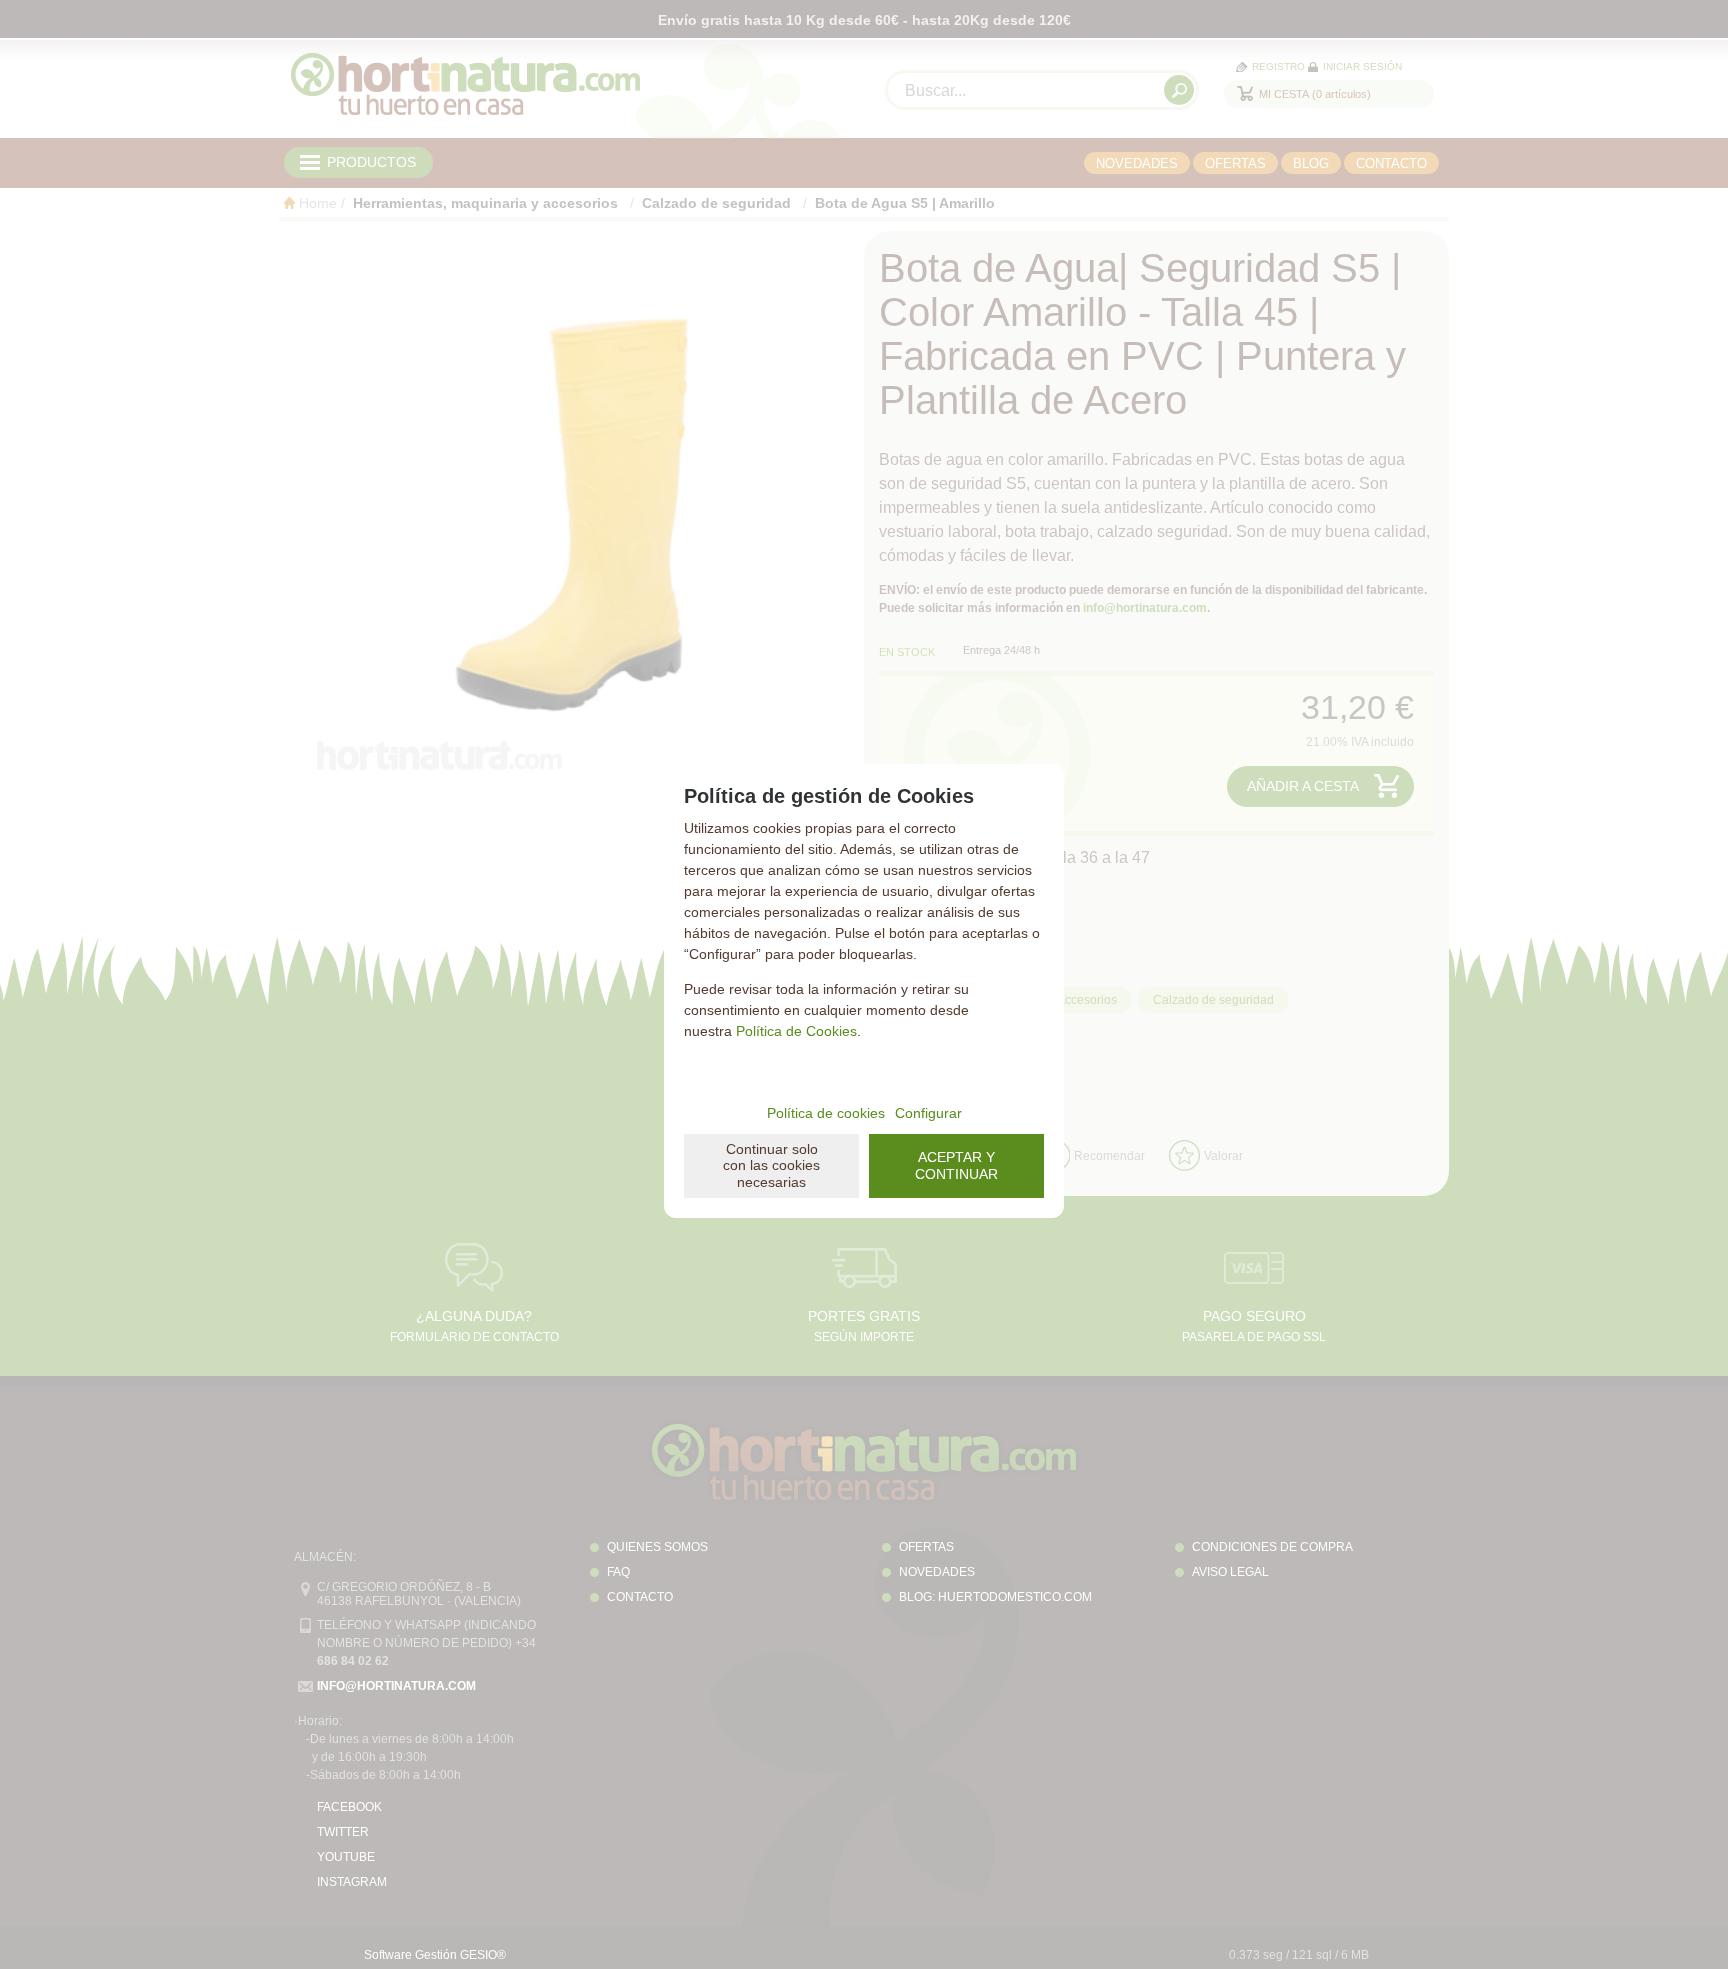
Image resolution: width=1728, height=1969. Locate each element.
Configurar (928, 1113)
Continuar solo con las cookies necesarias (771, 1166)
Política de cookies (826, 1113)
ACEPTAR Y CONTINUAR (956, 1165)
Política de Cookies (796, 1031)
